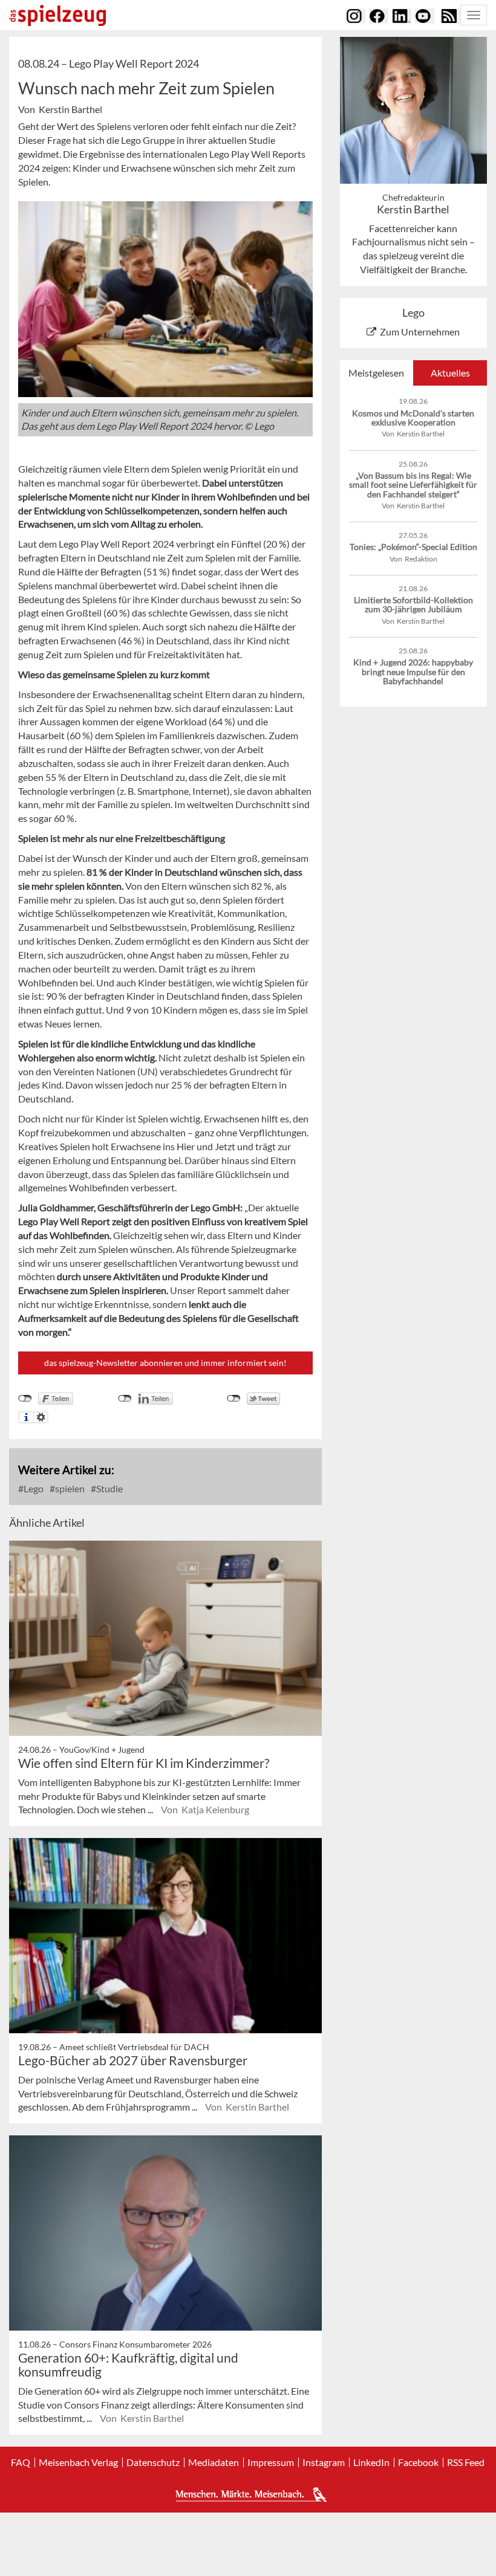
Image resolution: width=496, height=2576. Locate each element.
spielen (69, 1488)
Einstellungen (41, 1417)
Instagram (324, 2462)
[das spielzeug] (57, 15)
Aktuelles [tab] (450, 373)
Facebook (418, 2462)
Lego (33, 1488)
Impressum (271, 2462)
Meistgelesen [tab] (376, 373)
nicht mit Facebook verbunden (25, 1399)
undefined (125, 1399)
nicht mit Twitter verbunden (234, 1399)
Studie (109, 1488)
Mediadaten (214, 2462)
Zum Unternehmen (420, 332)
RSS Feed (466, 2462)
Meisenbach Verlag (78, 2462)
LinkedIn (371, 2462)
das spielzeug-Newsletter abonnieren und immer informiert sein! (165, 1363)
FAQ (21, 2462)
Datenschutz (153, 2462)
